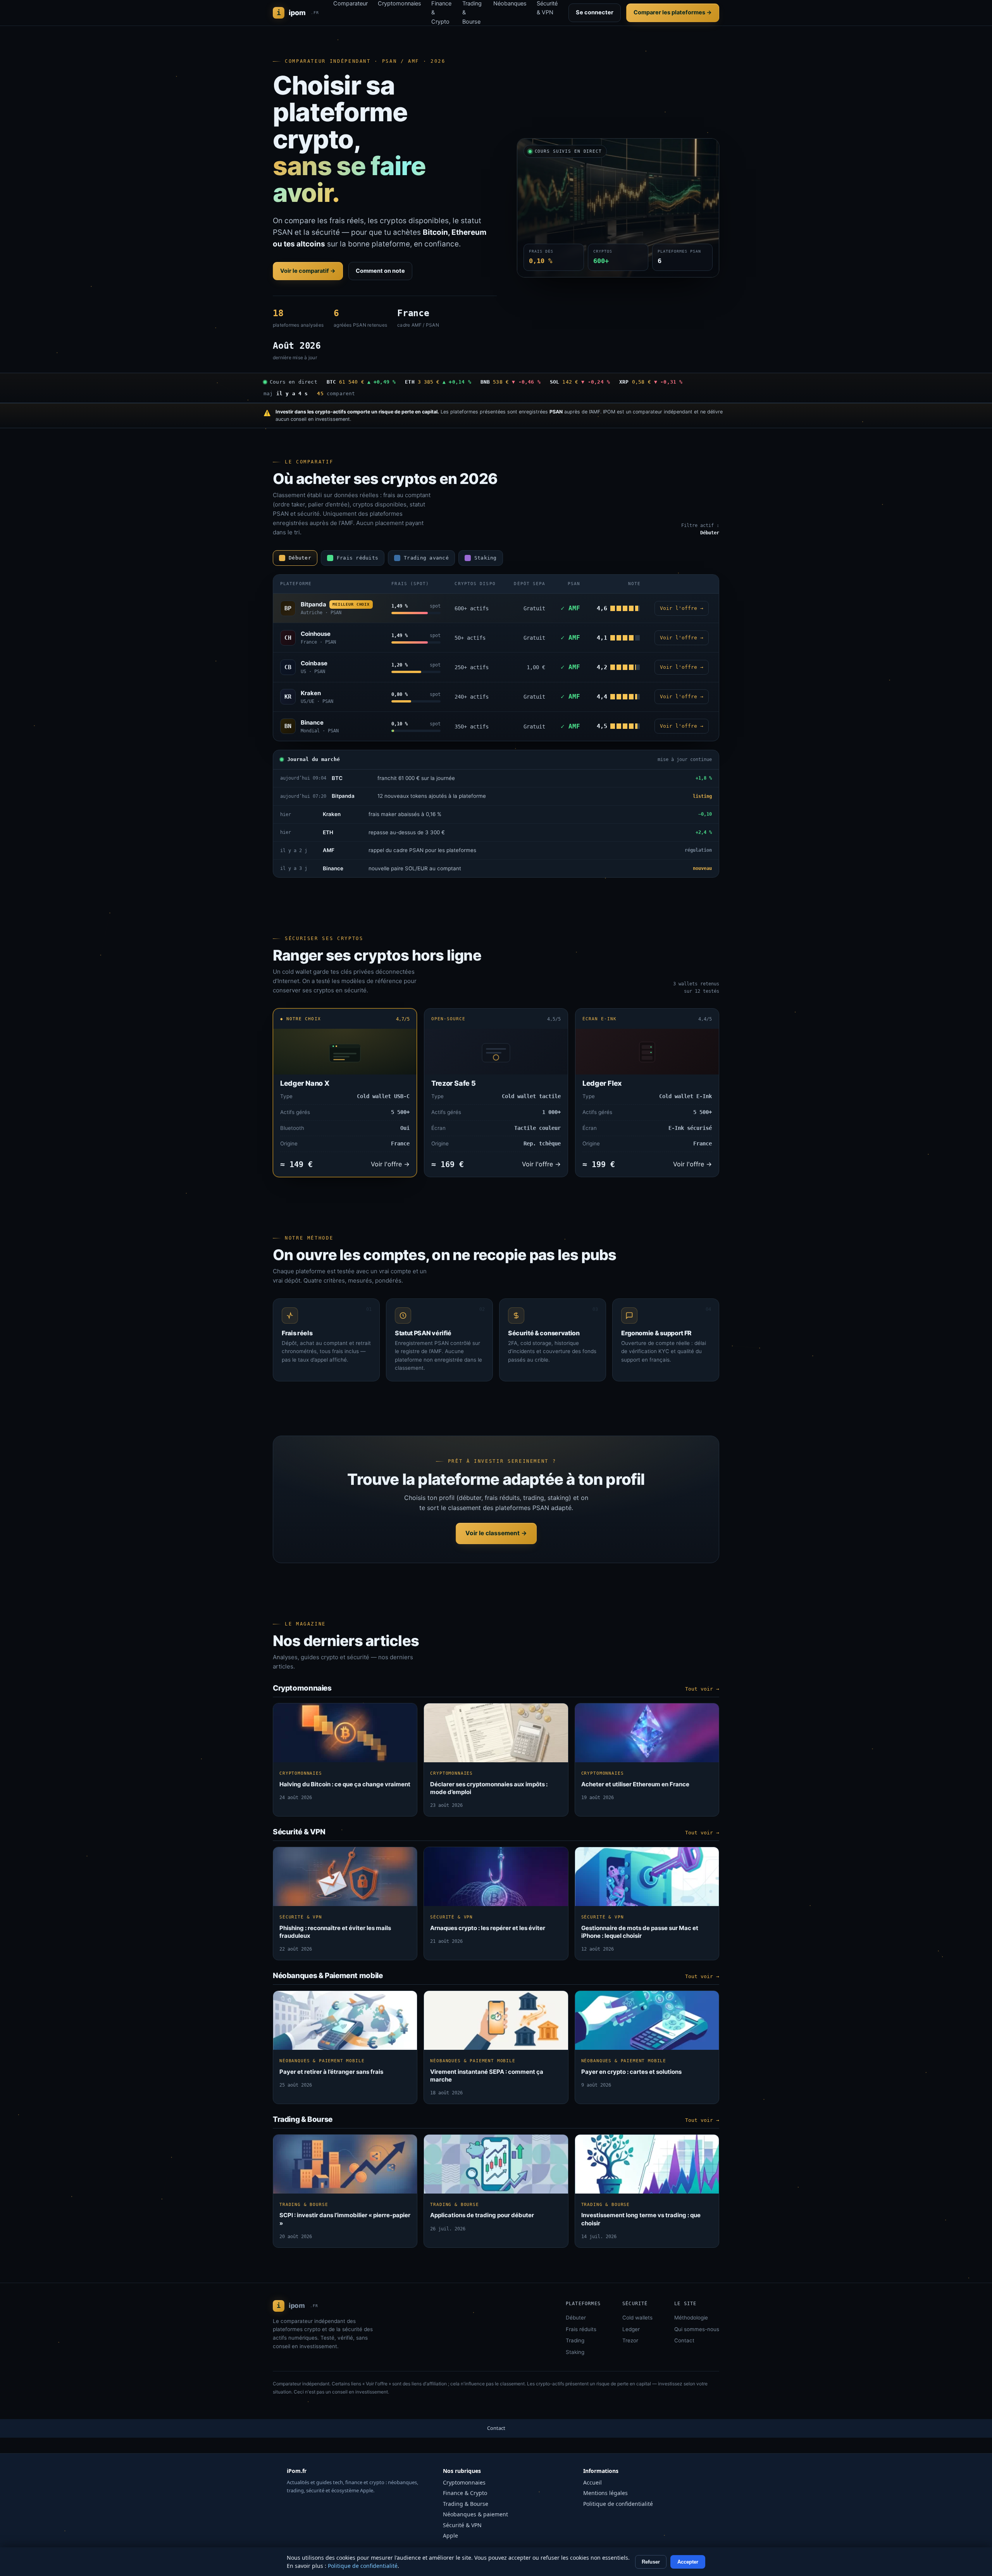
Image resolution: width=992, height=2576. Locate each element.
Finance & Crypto (465, 2493)
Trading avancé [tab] (426, 558)
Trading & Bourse (466, 2504)
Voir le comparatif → (308, 271)
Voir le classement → (496, 1533)
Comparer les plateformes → (673, 12)
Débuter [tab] (300, 558)
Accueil (592, 2482)
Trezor (630, 2340)
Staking (575, 2352)
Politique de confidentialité (618, 2504)
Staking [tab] (486, 558)
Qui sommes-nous (697, 2329)
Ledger (631, 2329)
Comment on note (380, 271)
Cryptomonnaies (464, 2482)
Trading (575, 2340)
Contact (684, 2340)
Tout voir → (702, 1689)
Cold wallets (637, 2318)
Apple (450, 2536)
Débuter (576, 2318)
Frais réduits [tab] (357, 558)
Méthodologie (691, 2318)
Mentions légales (605, 2493)
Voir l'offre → (682, 608)
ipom (298, 13)
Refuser (651, 2562)
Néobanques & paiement (475, 2514)
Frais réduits (581, 2329)
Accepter (688, 2562)
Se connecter (595, 12)
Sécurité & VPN (462, 2525)
